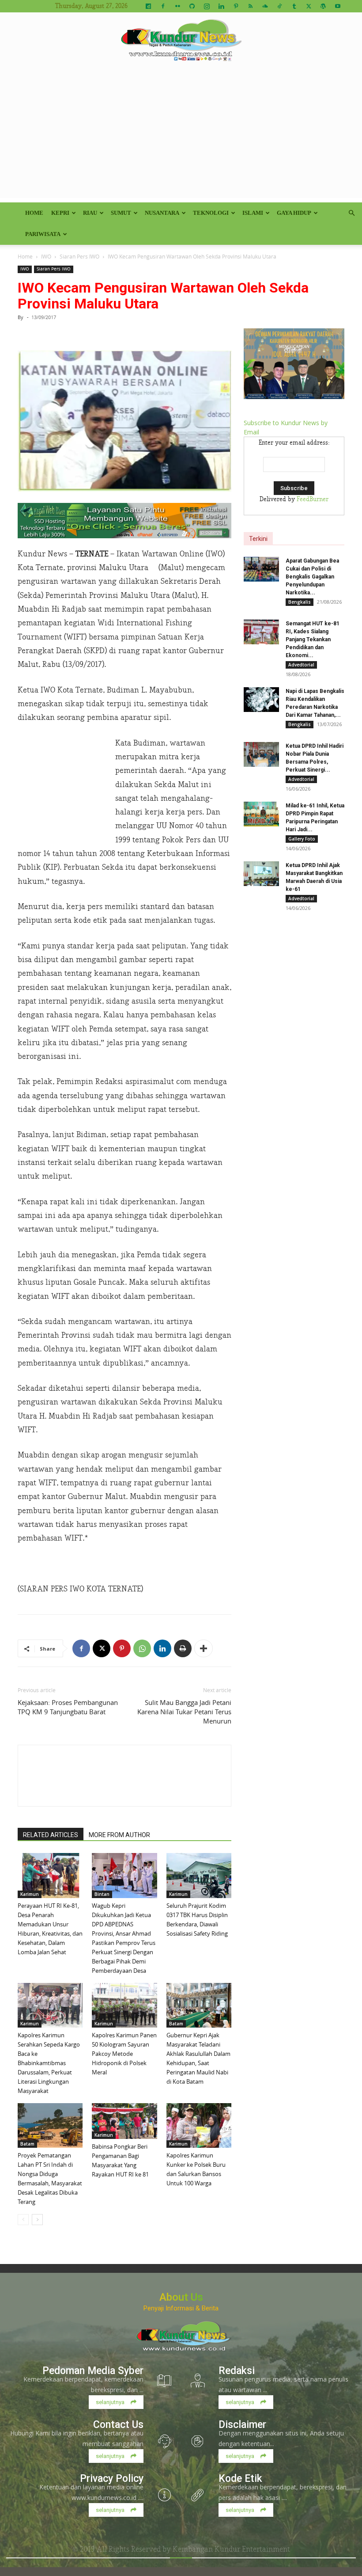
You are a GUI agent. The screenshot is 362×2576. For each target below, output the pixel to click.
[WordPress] (323, 6)
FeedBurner (313, 499)
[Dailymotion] (148, 6)
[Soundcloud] (265, 6)
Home (34, 213)
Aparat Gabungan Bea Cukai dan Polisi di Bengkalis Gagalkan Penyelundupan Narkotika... (312, 577)
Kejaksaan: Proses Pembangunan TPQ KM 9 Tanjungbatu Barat (68, 1707)
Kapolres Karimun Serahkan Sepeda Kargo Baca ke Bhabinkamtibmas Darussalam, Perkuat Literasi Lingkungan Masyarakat (49, 2063)
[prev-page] (23, 2220)
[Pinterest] (236, 6)
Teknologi (211, 213)
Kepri (60, 213)
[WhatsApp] (142, 1648)
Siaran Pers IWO (79, 256)
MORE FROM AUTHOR (119, 1835)
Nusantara (162, 213)
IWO (46, 256)
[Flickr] (177, 6)
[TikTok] (279, 6)
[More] (204, 1648)
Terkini (258, 539)
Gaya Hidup (294, 213)
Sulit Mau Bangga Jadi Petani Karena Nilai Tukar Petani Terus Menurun (184, 1712)
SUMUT (121, 213)
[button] (351, 213)
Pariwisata (43, 234)
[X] (309, 6)
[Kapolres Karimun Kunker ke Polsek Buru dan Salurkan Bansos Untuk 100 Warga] (199, 2125)
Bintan (102, 1894)
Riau (90, 213)
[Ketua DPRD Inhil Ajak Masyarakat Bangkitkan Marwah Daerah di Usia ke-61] (261, 874)
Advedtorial (301, 665)
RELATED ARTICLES (51, 1835)
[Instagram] (207, 6)
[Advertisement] (181, 136)
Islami (253, 213)
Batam (176, 2024)
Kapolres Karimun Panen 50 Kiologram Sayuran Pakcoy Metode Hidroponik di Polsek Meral (124, 2054)
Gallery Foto (302, 839)
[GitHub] (192, 6)
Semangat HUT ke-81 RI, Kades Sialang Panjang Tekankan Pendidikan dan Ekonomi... (313, 639)
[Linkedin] (221, 6)
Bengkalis (300, 602)
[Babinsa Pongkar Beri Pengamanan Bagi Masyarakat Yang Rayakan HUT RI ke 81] (124, 2121)
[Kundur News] (181, 42)
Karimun (30, 1894)
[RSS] (250, 6)
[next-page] (37, 2220)
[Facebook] (163, 6)
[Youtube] (338, 6)
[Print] (183, 1648)
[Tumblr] (294, 6)
